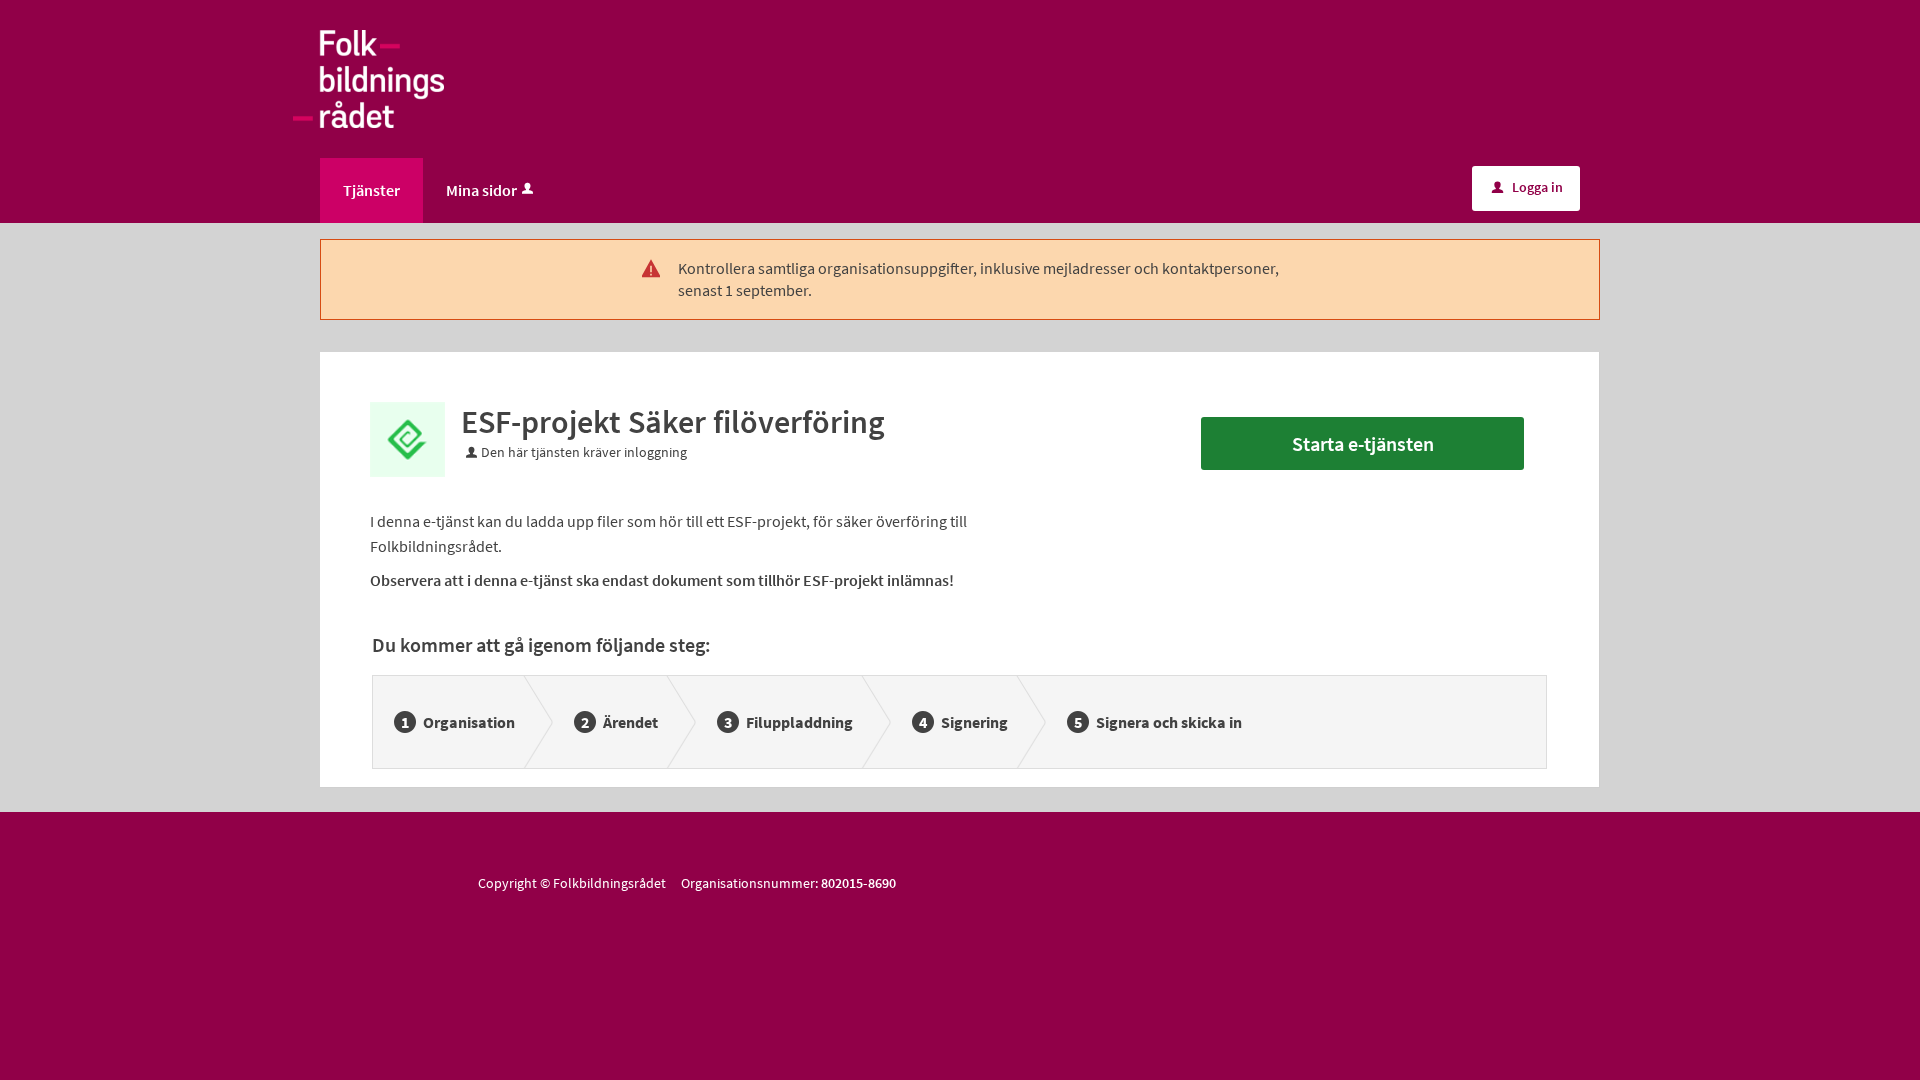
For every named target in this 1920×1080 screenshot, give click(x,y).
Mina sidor (481, 190)
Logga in (1527, 187)
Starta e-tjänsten (1363, 443)
